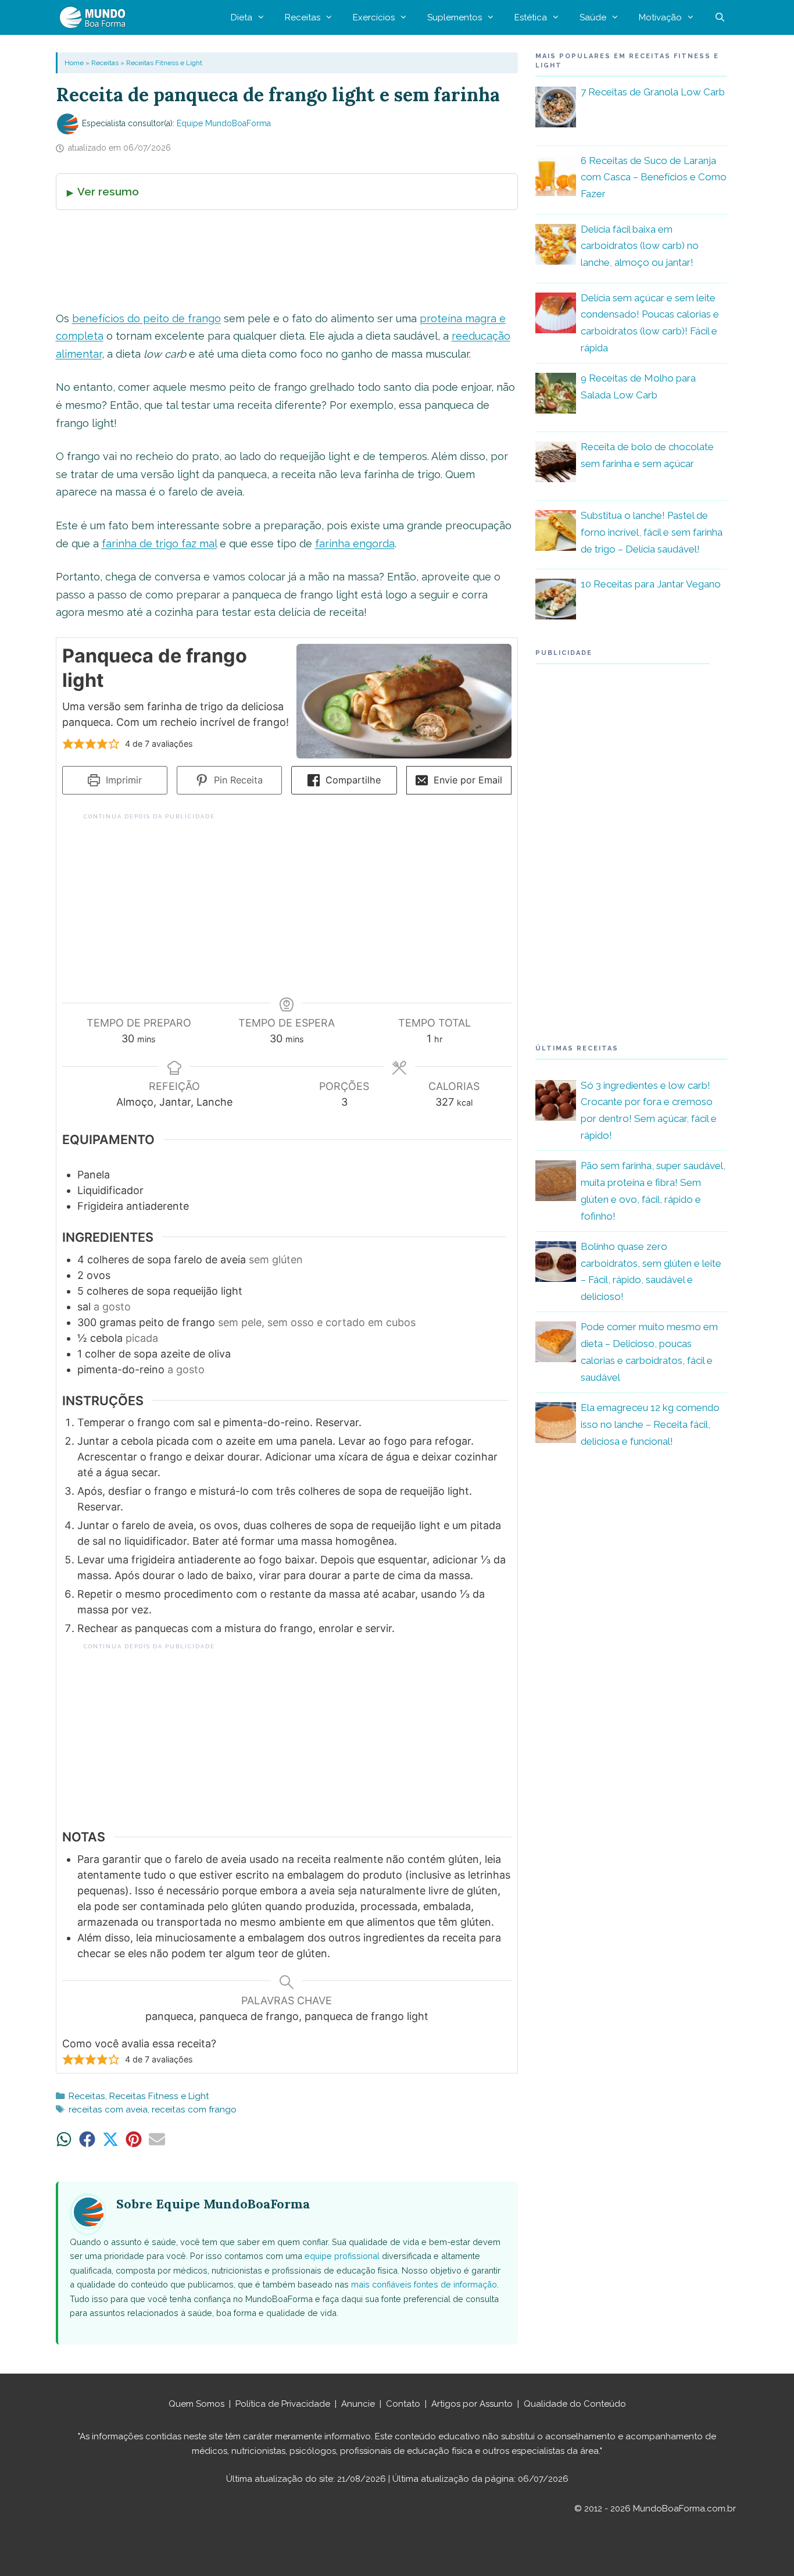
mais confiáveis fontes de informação (424, 2284)
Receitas (303, 17)
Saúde (593, 17)
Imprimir (122, 780)
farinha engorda (355, 544)
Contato (403, 2404)
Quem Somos (196, 2404)
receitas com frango (194, 2110)
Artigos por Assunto (472, 2404)
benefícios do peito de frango (146, 318)
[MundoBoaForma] (95, 17)
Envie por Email (466, 780)
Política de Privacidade (283, 2404)
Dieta (242, 17)
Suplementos (455, 17)
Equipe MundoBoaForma (224, 123)
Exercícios (374, 17)
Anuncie (358, 2404)
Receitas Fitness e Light (164, 63)
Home (74, 63)
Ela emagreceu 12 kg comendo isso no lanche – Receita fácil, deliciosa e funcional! (650, 1424)
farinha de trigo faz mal (159, 544)
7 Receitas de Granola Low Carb (653, 92)
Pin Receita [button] (237, 780)
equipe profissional (342, 2256)
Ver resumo (108, 191)
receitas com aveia (108, 2110)
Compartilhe (352, 780)
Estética (531, 17)
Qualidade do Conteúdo (575, 2404)
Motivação (660, 17)
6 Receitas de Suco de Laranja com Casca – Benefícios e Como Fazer (654, 177)
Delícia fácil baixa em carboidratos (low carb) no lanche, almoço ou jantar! (640, 246)
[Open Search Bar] (720, 17)
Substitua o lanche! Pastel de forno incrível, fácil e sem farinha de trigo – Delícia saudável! (652, 532)
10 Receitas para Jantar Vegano (651, 584)
